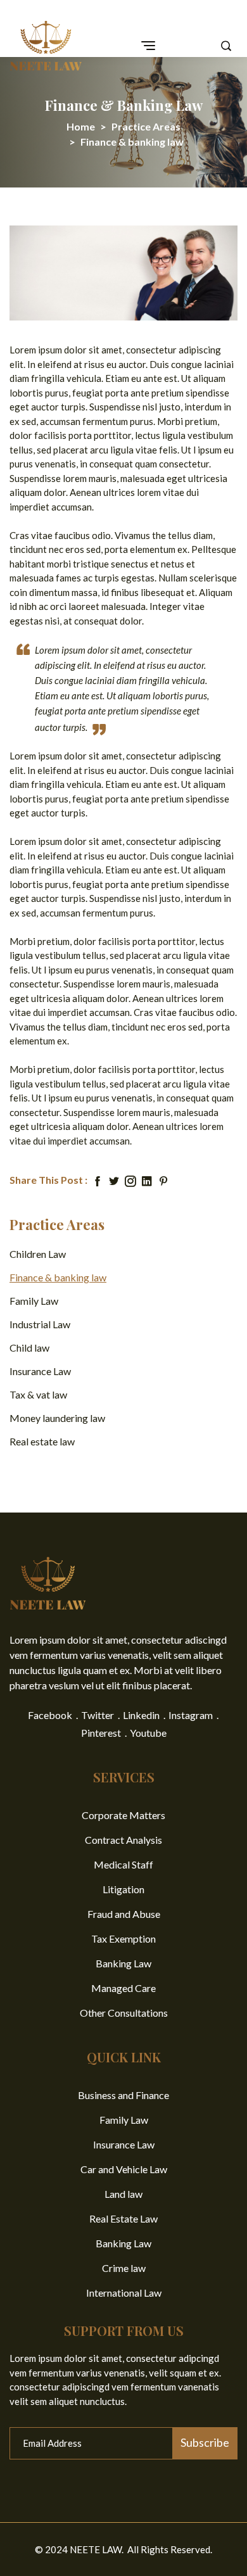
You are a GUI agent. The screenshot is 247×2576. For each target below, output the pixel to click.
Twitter (98, 1715)
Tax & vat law (38, 1394)
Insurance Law (40, 1371)
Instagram (191, 1715)
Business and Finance (123, 2095)
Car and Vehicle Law (124, 2169)
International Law (124, 2293)
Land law (123, 2194)
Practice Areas (146, 126)
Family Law (34, 1301)
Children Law (38, 1254)
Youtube (148, 1733)
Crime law (124, 2268)
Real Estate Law (123, 2218)
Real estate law (42, 1441)
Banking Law (123, 1963)
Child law (29, 1348)
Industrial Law (40, 1324)
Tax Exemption (123, 1938)
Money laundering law (57, 1418)
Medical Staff (123, 1864)
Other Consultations (124, 2013)
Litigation (123, 1889)
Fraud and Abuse (124, 1914)
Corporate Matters (123, 1815)
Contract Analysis (123, 1840)
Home (81, 126)
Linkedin (141, 1715)
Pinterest (101, 1733)
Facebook (50, 1715)
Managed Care (123, 1988)
